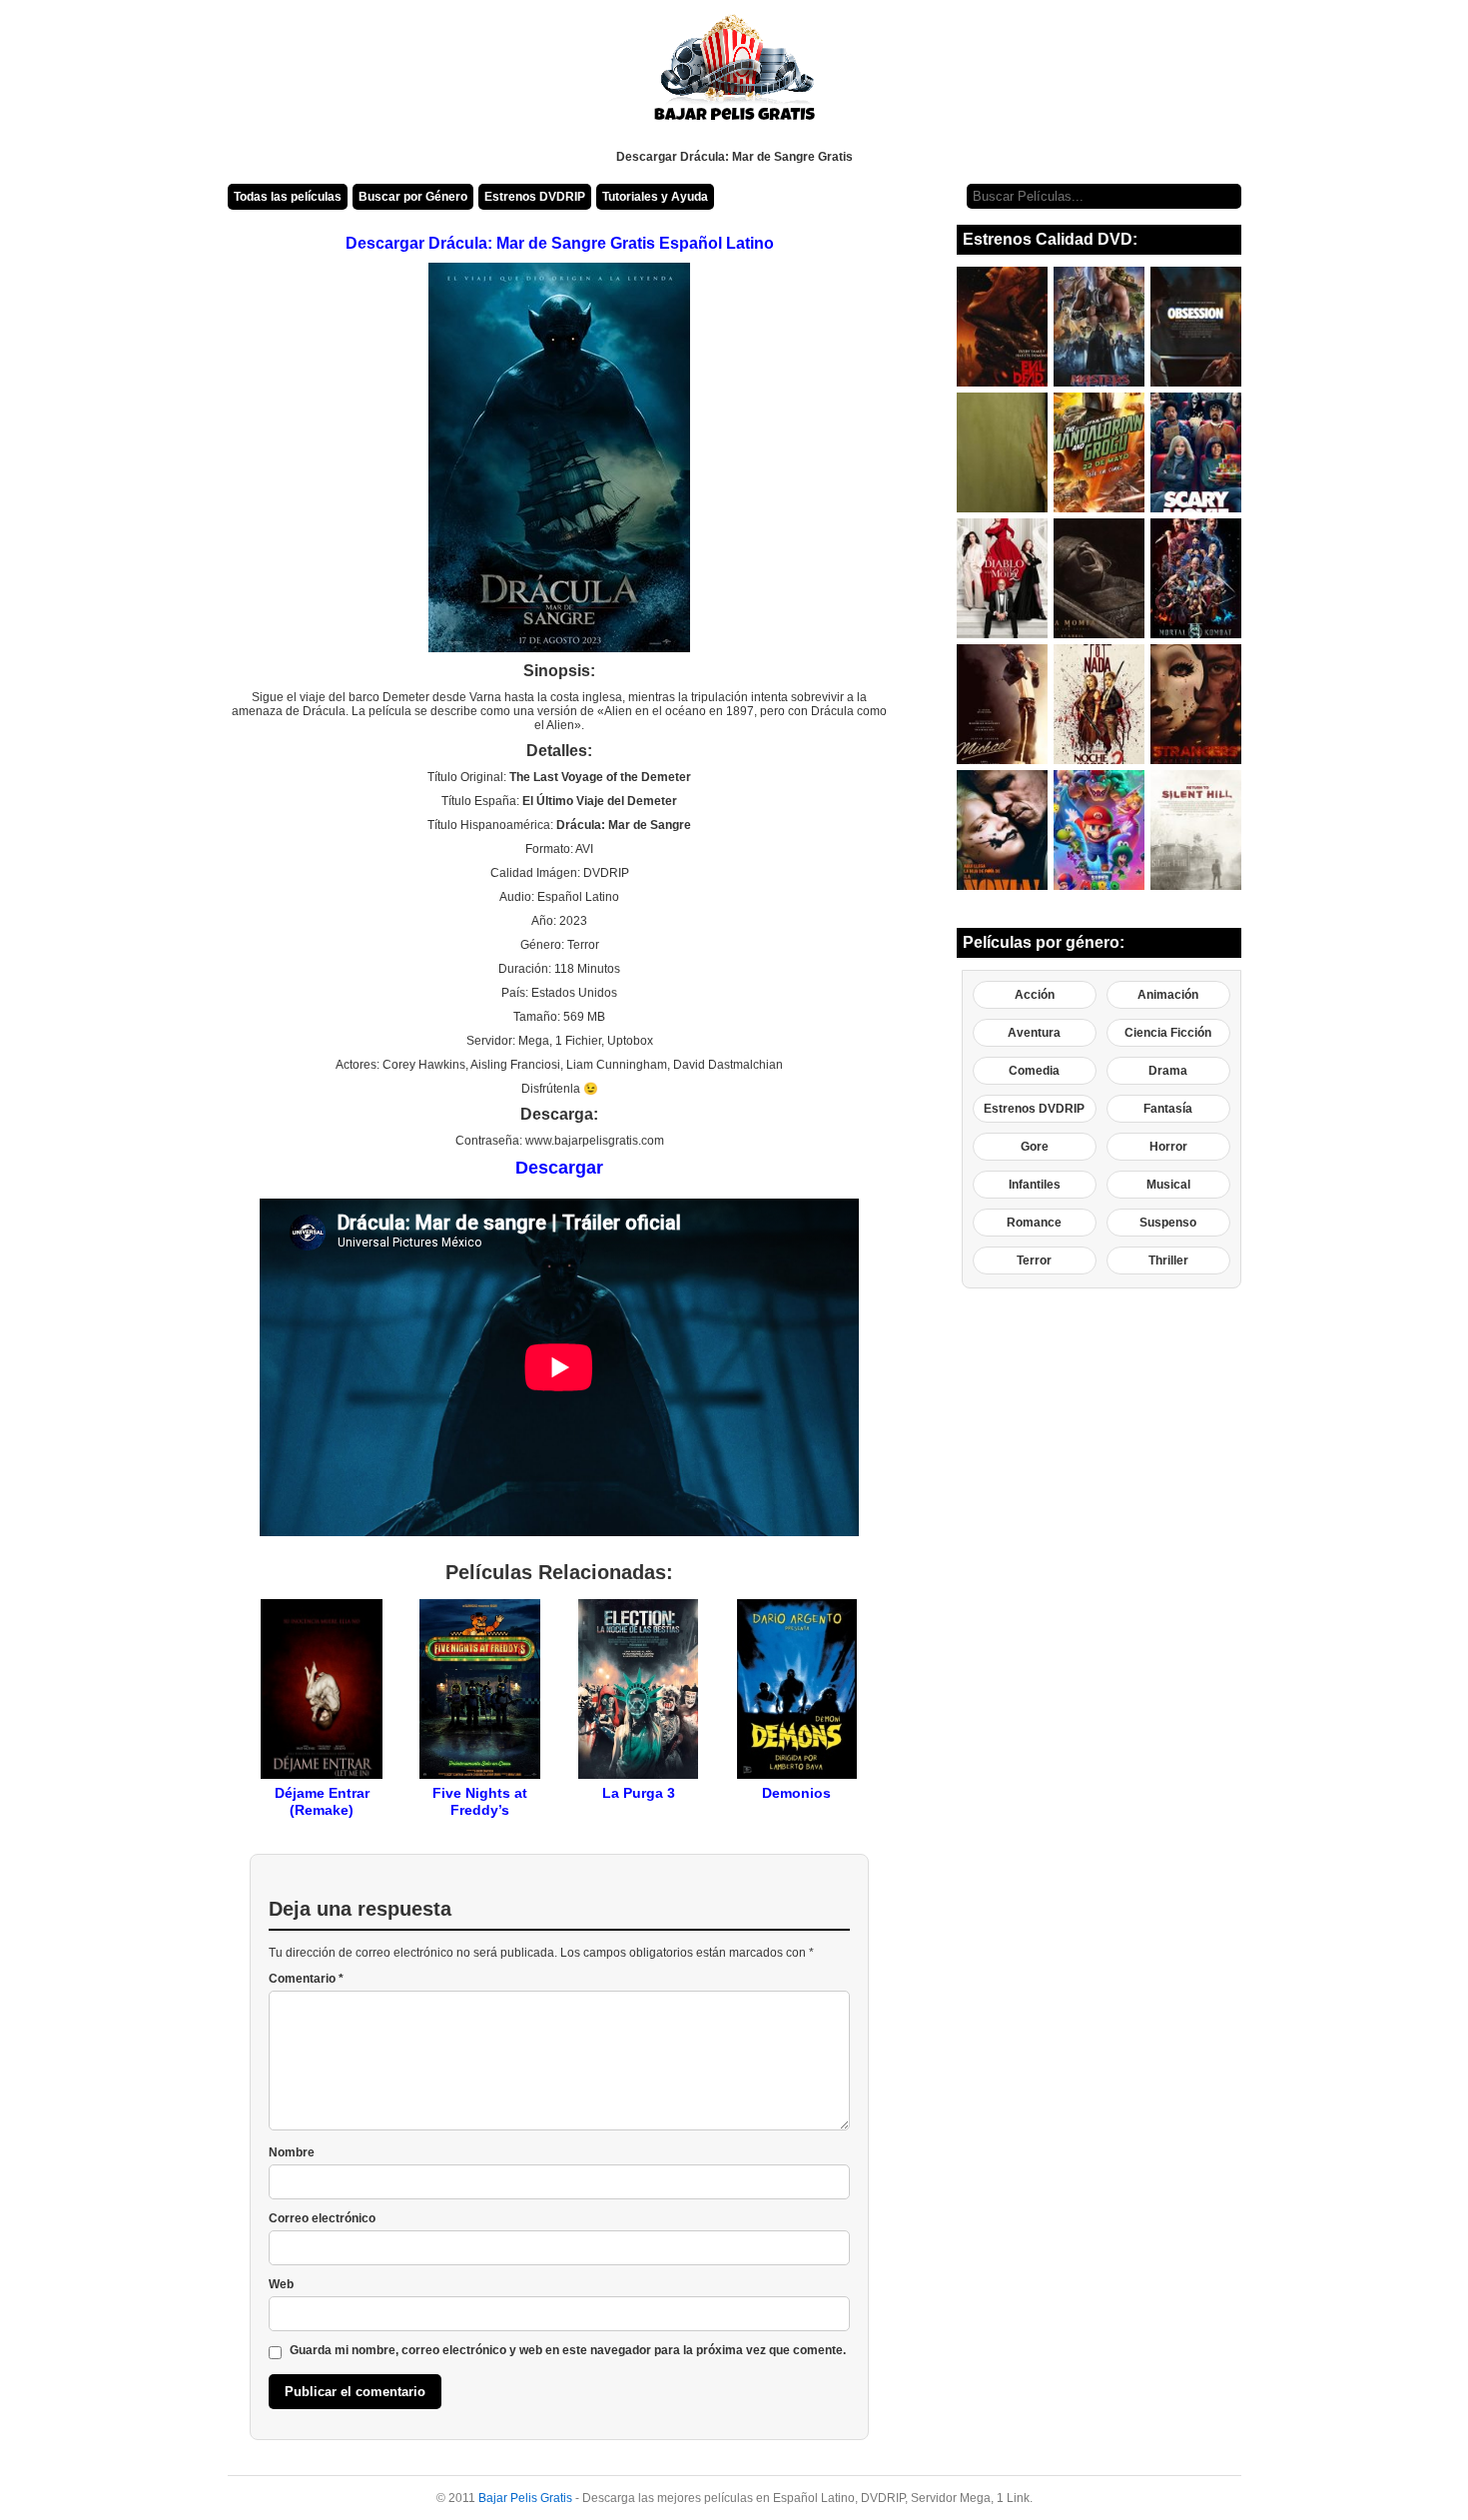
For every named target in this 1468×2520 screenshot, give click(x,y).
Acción (1035, 995)
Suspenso (1168, 1223)
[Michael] (1002, 704)
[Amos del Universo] (1099, 327)
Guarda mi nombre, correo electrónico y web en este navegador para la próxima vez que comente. (568, 2350)
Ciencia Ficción (1168, 1033)
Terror (1034, 1260)
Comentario (306, 1979)
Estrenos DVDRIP (535, 197)
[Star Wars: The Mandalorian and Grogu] (1099, 452)
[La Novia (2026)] (1002, 830)
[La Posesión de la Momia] (1099, 578)
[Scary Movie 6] (1196, 452)
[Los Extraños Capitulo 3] (1196, 704)
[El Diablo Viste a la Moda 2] (1002, 578)
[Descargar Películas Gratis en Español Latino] (734, 75)
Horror (1168, 1147)
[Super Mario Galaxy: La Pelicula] (1099, 830)
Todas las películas (288, 197)
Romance (1034, 1223)
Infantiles (1035, 1185)
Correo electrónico (322, 2218)
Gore (1035, 1147)
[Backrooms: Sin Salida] (1002, 452)
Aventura (1034, 1033)
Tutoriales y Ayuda (655, 197)
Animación (1168, 995)
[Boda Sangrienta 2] (1099, 704)
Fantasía (1168, 1109)
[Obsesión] (1196, 327)
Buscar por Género (413, 197)
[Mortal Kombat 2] (1196, 578)
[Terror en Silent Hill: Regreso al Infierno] (1196, 830)
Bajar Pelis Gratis (525, 2498)
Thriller (1168, 1260)
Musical (1168, 1185)
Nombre (292, 2152)
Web (281, 2284)
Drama (1168, 1071)
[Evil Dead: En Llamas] (1002, 327)
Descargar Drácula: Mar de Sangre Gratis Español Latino (560, 243)
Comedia (1034, 1071)
